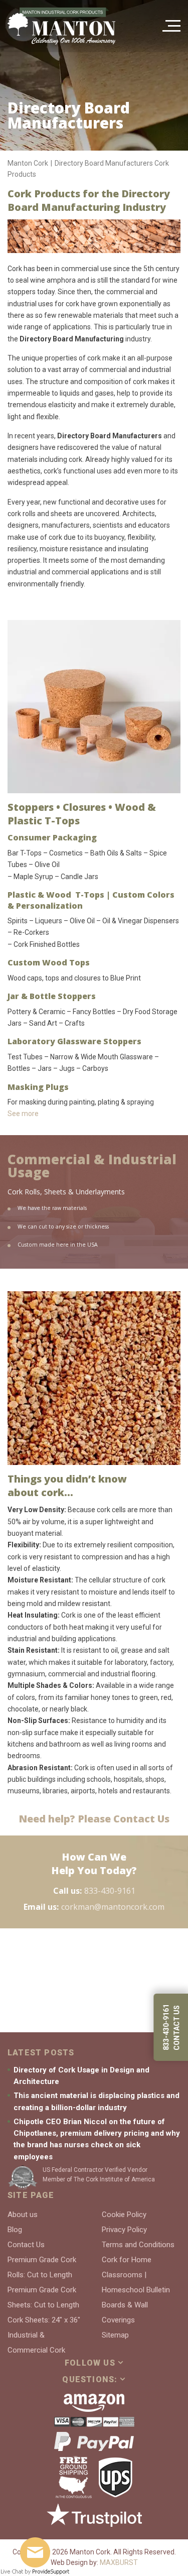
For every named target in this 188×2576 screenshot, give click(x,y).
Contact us (176, 2028)
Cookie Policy (124, 2215)
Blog (15, 2230)
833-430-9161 (110, 1891)
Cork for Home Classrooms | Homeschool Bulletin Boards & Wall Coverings (136, 2290)
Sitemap (115, 2335)
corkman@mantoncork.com (113, 1907)
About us (23, 2215)
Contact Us (26, 2245)
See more (23, 1114)
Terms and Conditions (138, 2245)
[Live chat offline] (35, 2552)
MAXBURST (119, 2562)
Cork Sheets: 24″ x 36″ (44, 2320)
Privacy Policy (124, 2230)
